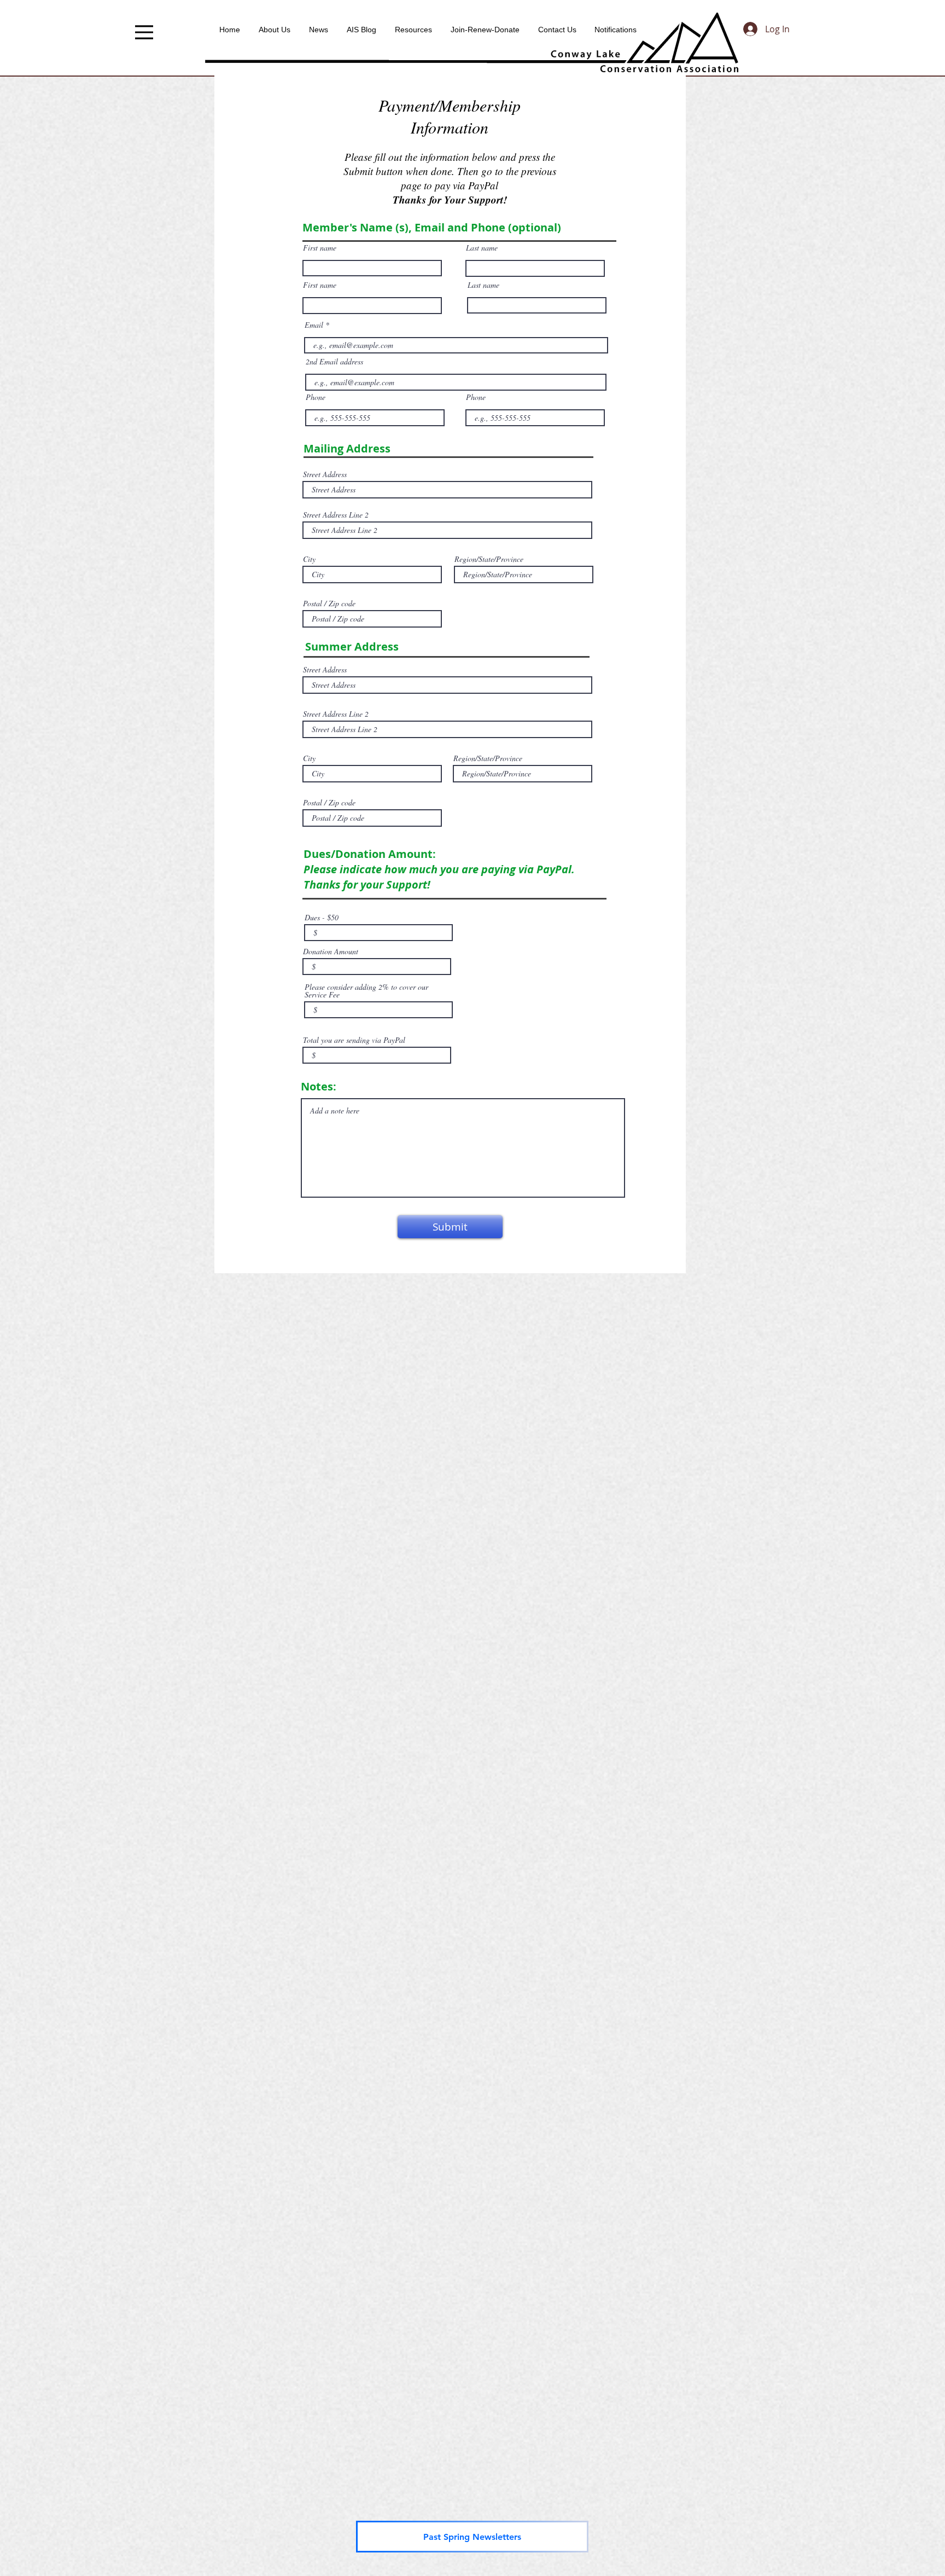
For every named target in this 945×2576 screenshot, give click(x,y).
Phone (316, 397)
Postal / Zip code (329, 604)
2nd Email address (334, 362)
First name (320, 248)
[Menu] (144, 32)
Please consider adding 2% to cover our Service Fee (366, 991)
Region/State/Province (489, 559)
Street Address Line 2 (336, 515)
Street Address (325, 474)
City (309, 559)
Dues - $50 (322, 918)
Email (314, 325)
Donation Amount (331, 952)
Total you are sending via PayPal (354, 1040)
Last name (482, 248)
